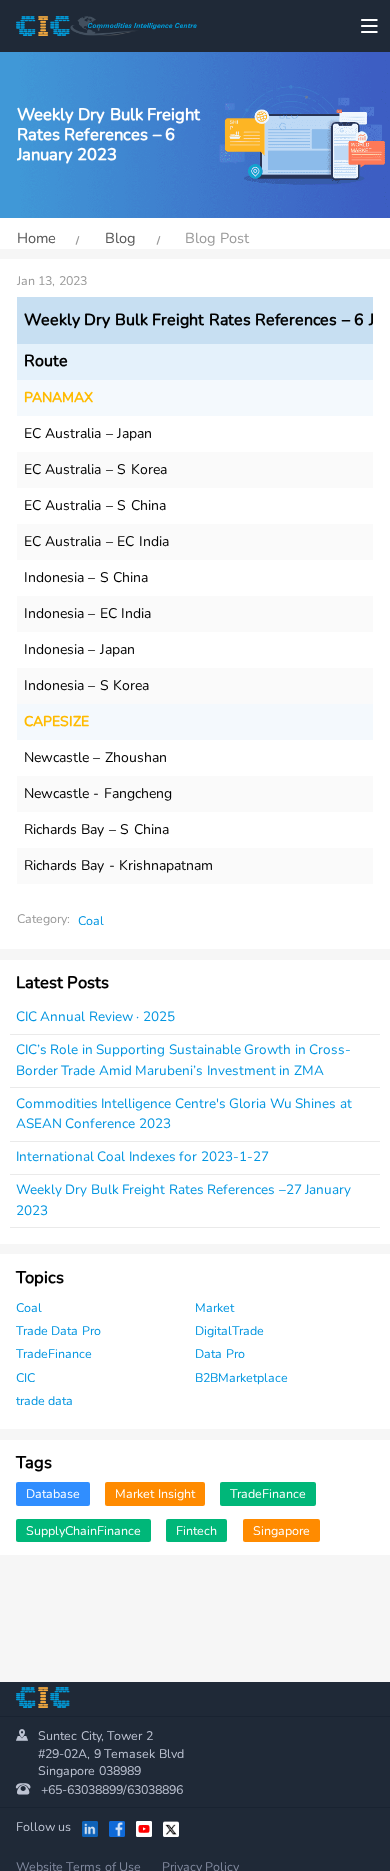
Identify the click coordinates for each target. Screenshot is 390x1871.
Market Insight (155, 1493)
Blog (120, 239)
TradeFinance (268, 1493)
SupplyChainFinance (83, 1530)
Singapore (281, 1530)
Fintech (196, 1530)
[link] (36, 238)
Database (53, 1493)
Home (36, 239)
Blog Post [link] (214, 239)
